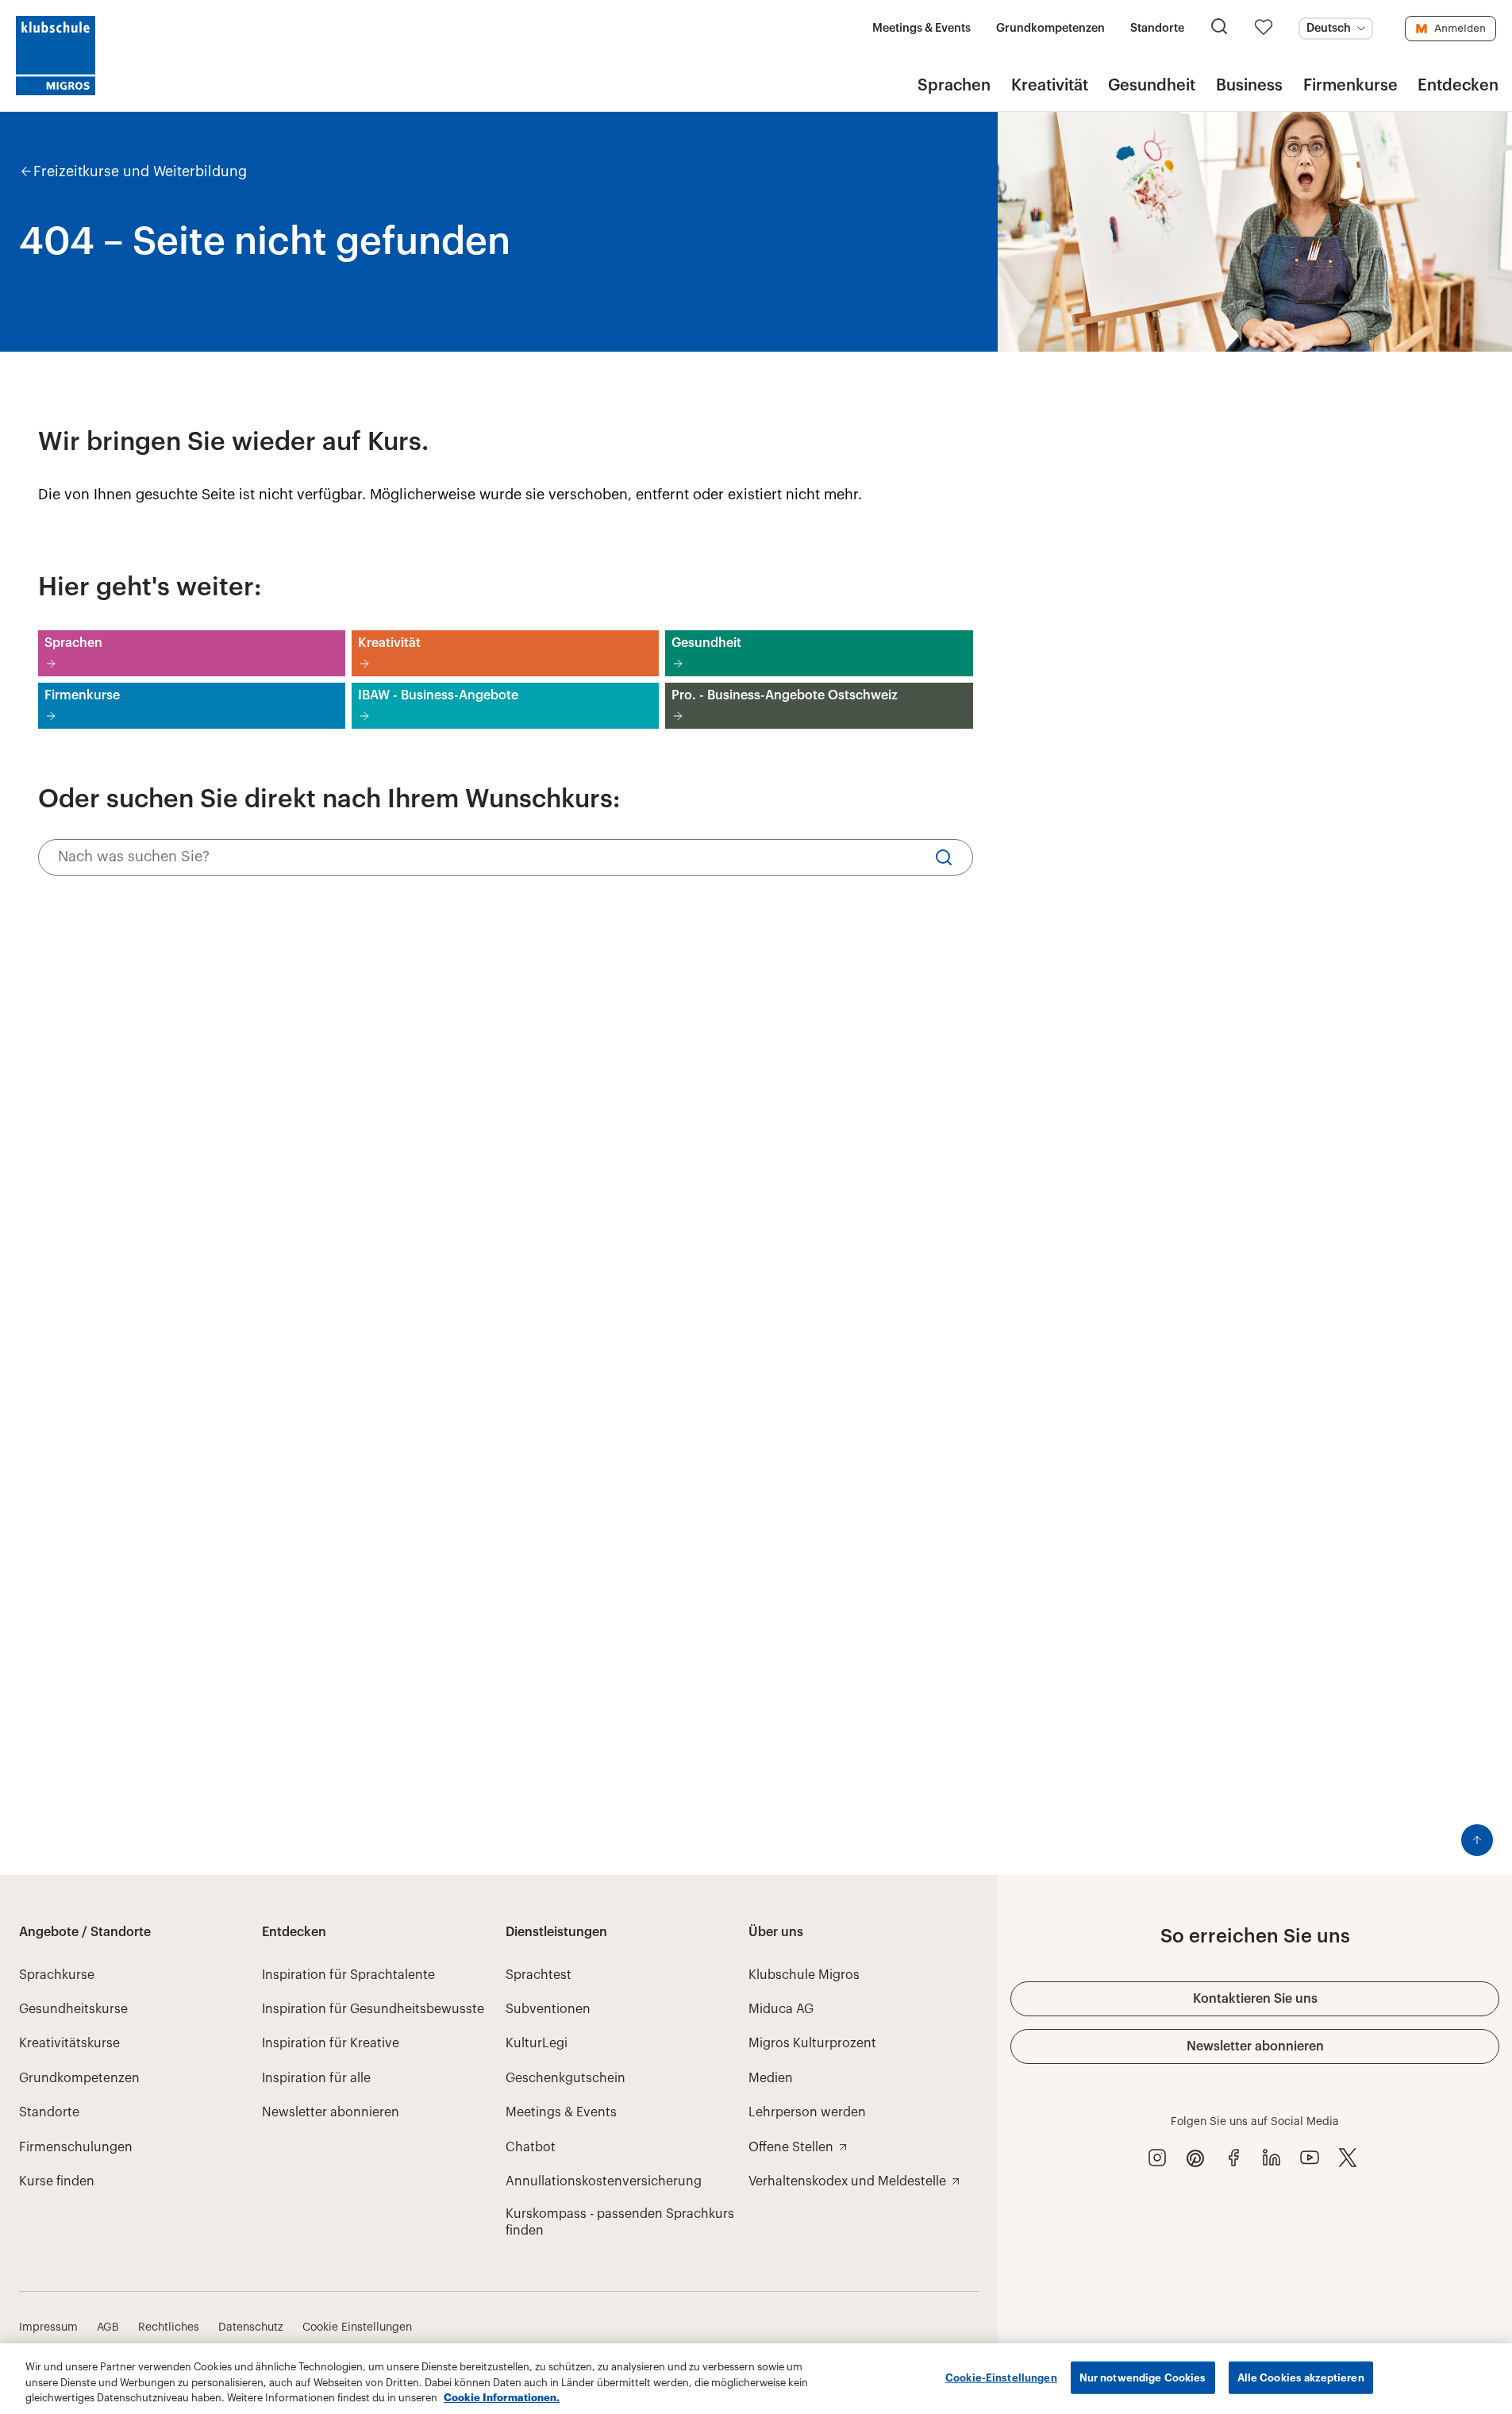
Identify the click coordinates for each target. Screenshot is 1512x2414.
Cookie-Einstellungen (1001, 2377)
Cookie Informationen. (502, 2398)
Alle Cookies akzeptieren (1301, 2377)
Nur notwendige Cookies (1143, 2377)
